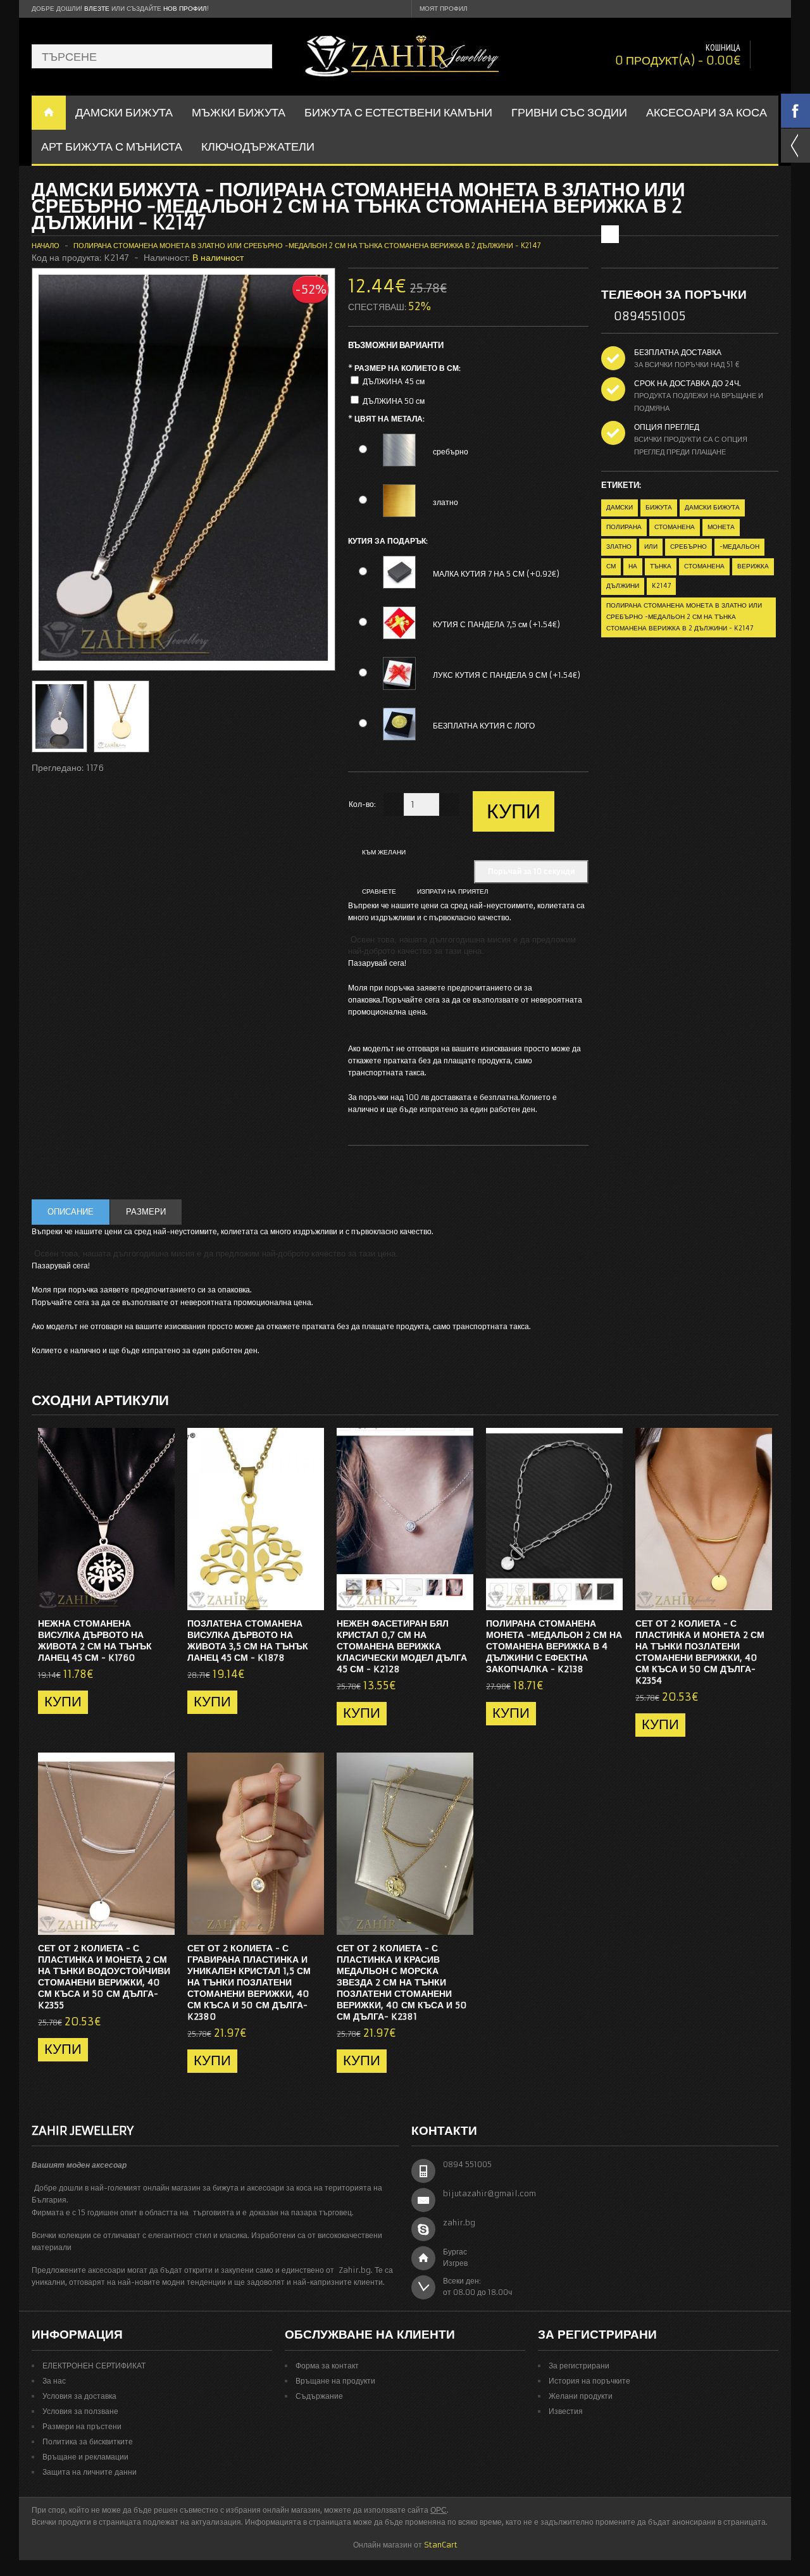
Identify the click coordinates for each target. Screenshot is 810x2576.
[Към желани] (140, 1597)
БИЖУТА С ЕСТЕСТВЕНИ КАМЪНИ (398, 112)
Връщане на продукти (335, 2381)
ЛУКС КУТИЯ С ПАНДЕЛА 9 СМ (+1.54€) (507, 675)
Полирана (624, 527)
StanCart (441, 2545)
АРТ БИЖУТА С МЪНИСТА (112, 147)
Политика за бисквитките (88, 2442)
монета (721, 527)
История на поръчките (589, 2381)
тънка (661, 566)
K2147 (661, 586)
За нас (54, 2381)
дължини (623, 586)
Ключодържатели (258, 147)
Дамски (620, 507)
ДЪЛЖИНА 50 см (394, 401)
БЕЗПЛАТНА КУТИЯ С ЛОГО (484, 726)
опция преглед (667, 427)
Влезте (97, 9)
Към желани (384, 852)
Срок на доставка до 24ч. (688, 383)
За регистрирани (579, 2366)
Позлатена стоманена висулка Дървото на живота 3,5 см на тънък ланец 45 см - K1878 (248, 1641)
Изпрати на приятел (453, 891)
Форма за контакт (327, 2366)
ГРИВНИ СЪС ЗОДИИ (569, 112)
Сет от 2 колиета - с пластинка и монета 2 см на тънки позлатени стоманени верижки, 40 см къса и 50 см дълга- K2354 (700, 1652)
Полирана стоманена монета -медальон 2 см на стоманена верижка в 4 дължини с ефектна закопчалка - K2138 (554, 1646)
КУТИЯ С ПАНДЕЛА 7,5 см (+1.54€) (496, 624)
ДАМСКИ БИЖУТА (124, 112)
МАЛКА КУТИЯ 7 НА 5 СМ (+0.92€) (496, 574)
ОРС (439, 2510)
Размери (146, 1212)
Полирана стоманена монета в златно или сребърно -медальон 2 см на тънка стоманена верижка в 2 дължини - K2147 (307, 246)
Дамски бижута (712, 507)
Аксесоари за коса (707, 112)
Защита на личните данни (90, 2472)
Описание (71, 1212)
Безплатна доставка (678, 352)
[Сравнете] (161, 1597)
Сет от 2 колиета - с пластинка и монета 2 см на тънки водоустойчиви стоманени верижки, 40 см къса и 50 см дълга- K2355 (104, 1977)
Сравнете (379, 891)
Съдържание (319, 2396)
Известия (566, 2411)
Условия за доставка (79, 2396)
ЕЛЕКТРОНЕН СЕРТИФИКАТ (94, 2366)
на (633, 566)
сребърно (451, 452)
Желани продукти (581, 2396)
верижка (753, 566)
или (651, 547)
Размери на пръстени (82, 2426)
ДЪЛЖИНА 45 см (394, 381)
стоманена (675, 527)
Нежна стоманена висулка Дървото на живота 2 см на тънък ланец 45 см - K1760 (95, 1641)
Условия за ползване (80, 2411)
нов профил (185, 9)
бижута (659, 507)
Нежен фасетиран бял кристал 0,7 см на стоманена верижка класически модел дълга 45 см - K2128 (402, 1646)
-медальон (739, 547)
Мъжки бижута (239, 112)
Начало (46, 246)
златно (445, 502)
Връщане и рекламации (85, 2457)
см (611, 566)
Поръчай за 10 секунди (531, 871)
